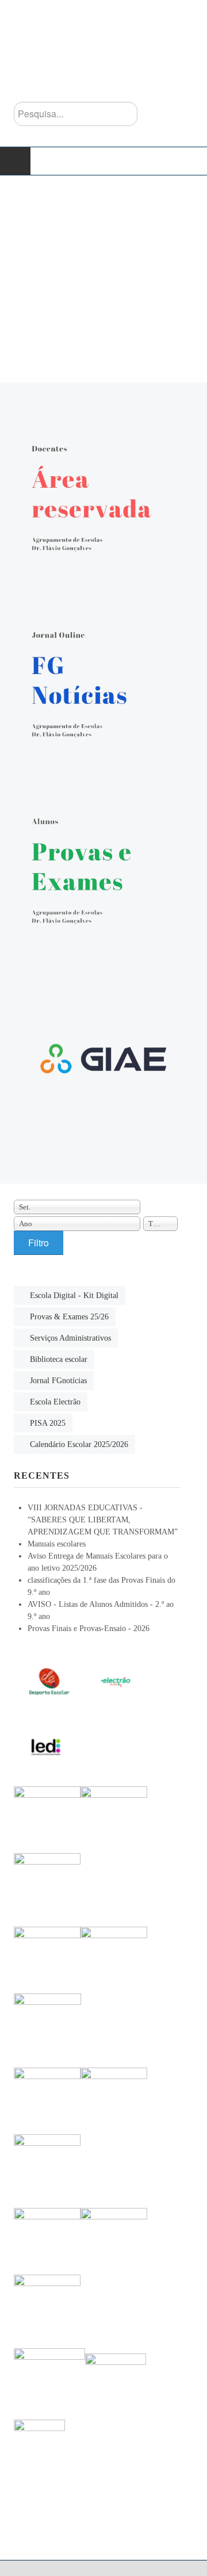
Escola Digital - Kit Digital (74, 1295)
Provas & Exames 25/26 (69, 1317)
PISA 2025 (48, 1423)
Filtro (39, 1243)
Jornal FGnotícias (58, 1381)
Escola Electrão (55, 1402)
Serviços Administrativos (70, 1338)
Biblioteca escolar (59, 1359)
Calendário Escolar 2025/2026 (79, 1444)
